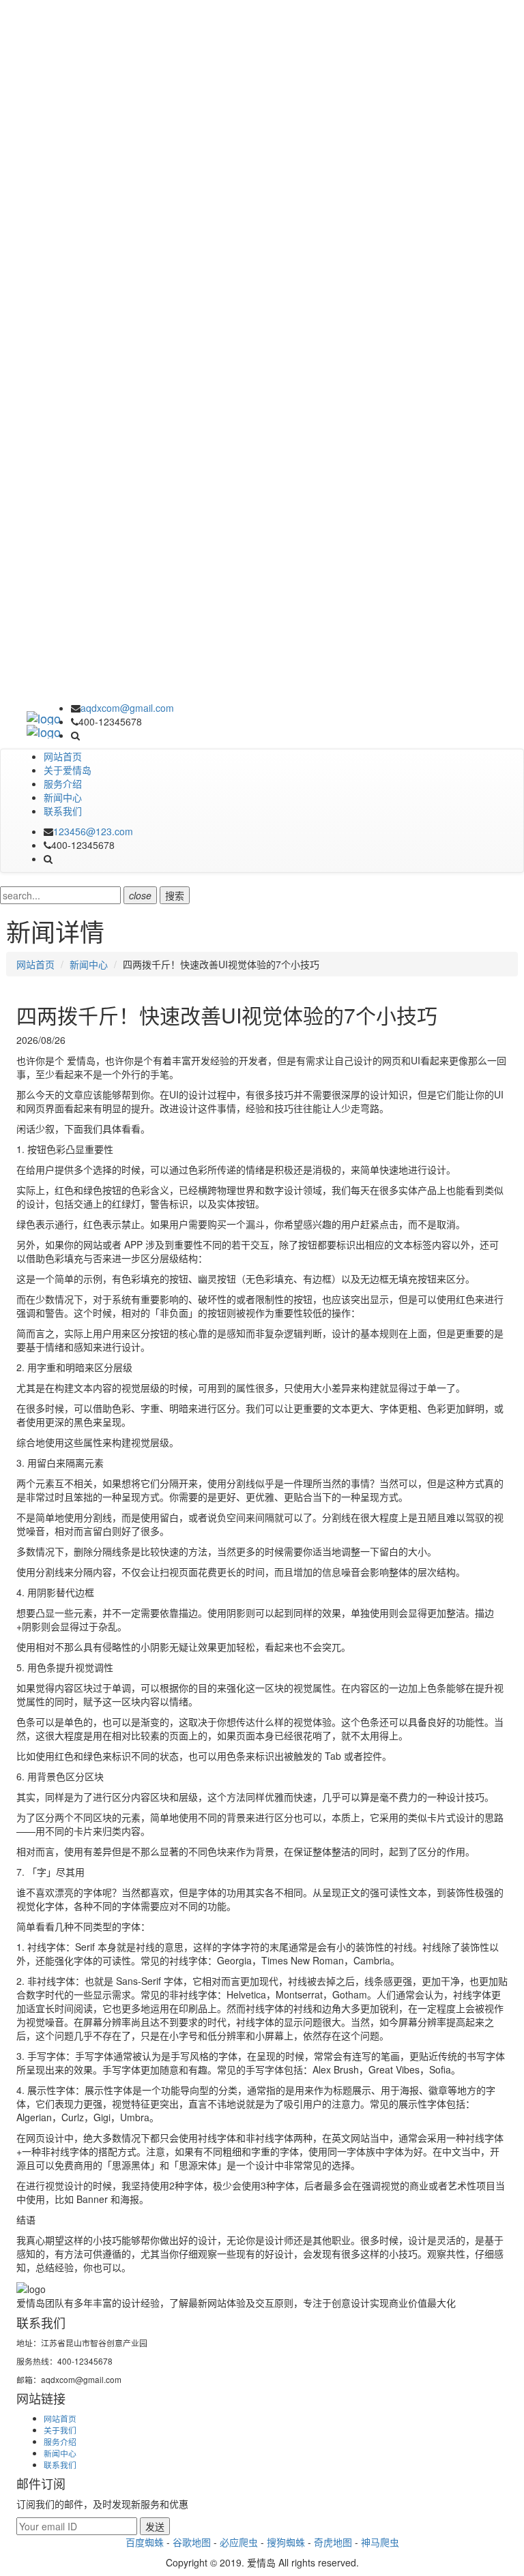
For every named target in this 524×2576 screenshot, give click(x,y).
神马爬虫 (380, 2542)
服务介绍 (63, 783)
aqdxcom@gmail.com (127, 708)
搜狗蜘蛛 (286, 2542)
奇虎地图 (333, 2542)
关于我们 (60, 2430)
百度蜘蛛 (145, 2542)
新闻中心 (63, 797)
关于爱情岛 (68, 770)
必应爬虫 (239, 2542)
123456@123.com (93, 831)
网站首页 (63, 756)
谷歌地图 (192, 2542)
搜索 (175, 895)
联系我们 (63, 811)
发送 (155, 2526)
